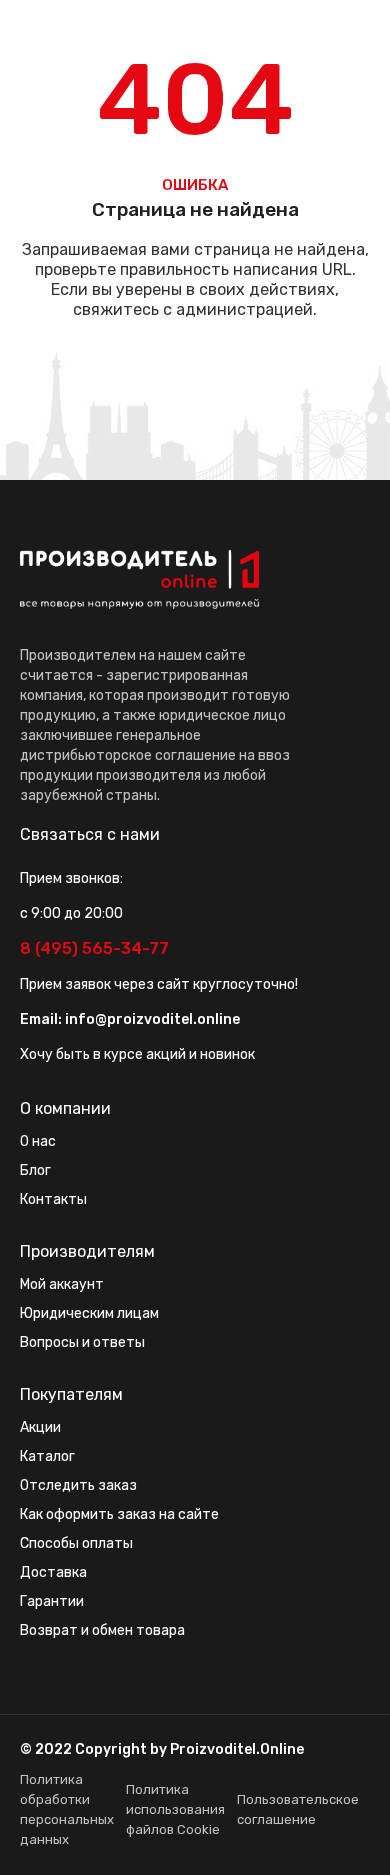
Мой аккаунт (62, 1284)
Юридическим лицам (89, 1313)
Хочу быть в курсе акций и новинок (137, 1054)
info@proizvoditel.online (152, 1019)
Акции (40, 1427)
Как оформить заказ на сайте (119, 1514)
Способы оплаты (76, 1543)
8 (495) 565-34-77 (94, 948)
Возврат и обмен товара (102, 1630)
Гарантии (52, 1601)
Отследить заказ (78, 1485)
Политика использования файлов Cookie (175, 1809)
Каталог (47, 1456)
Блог (35, 1170)
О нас (38, 1141)
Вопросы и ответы (82, 1342)
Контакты (53, 1199)
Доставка (53, 1572)
